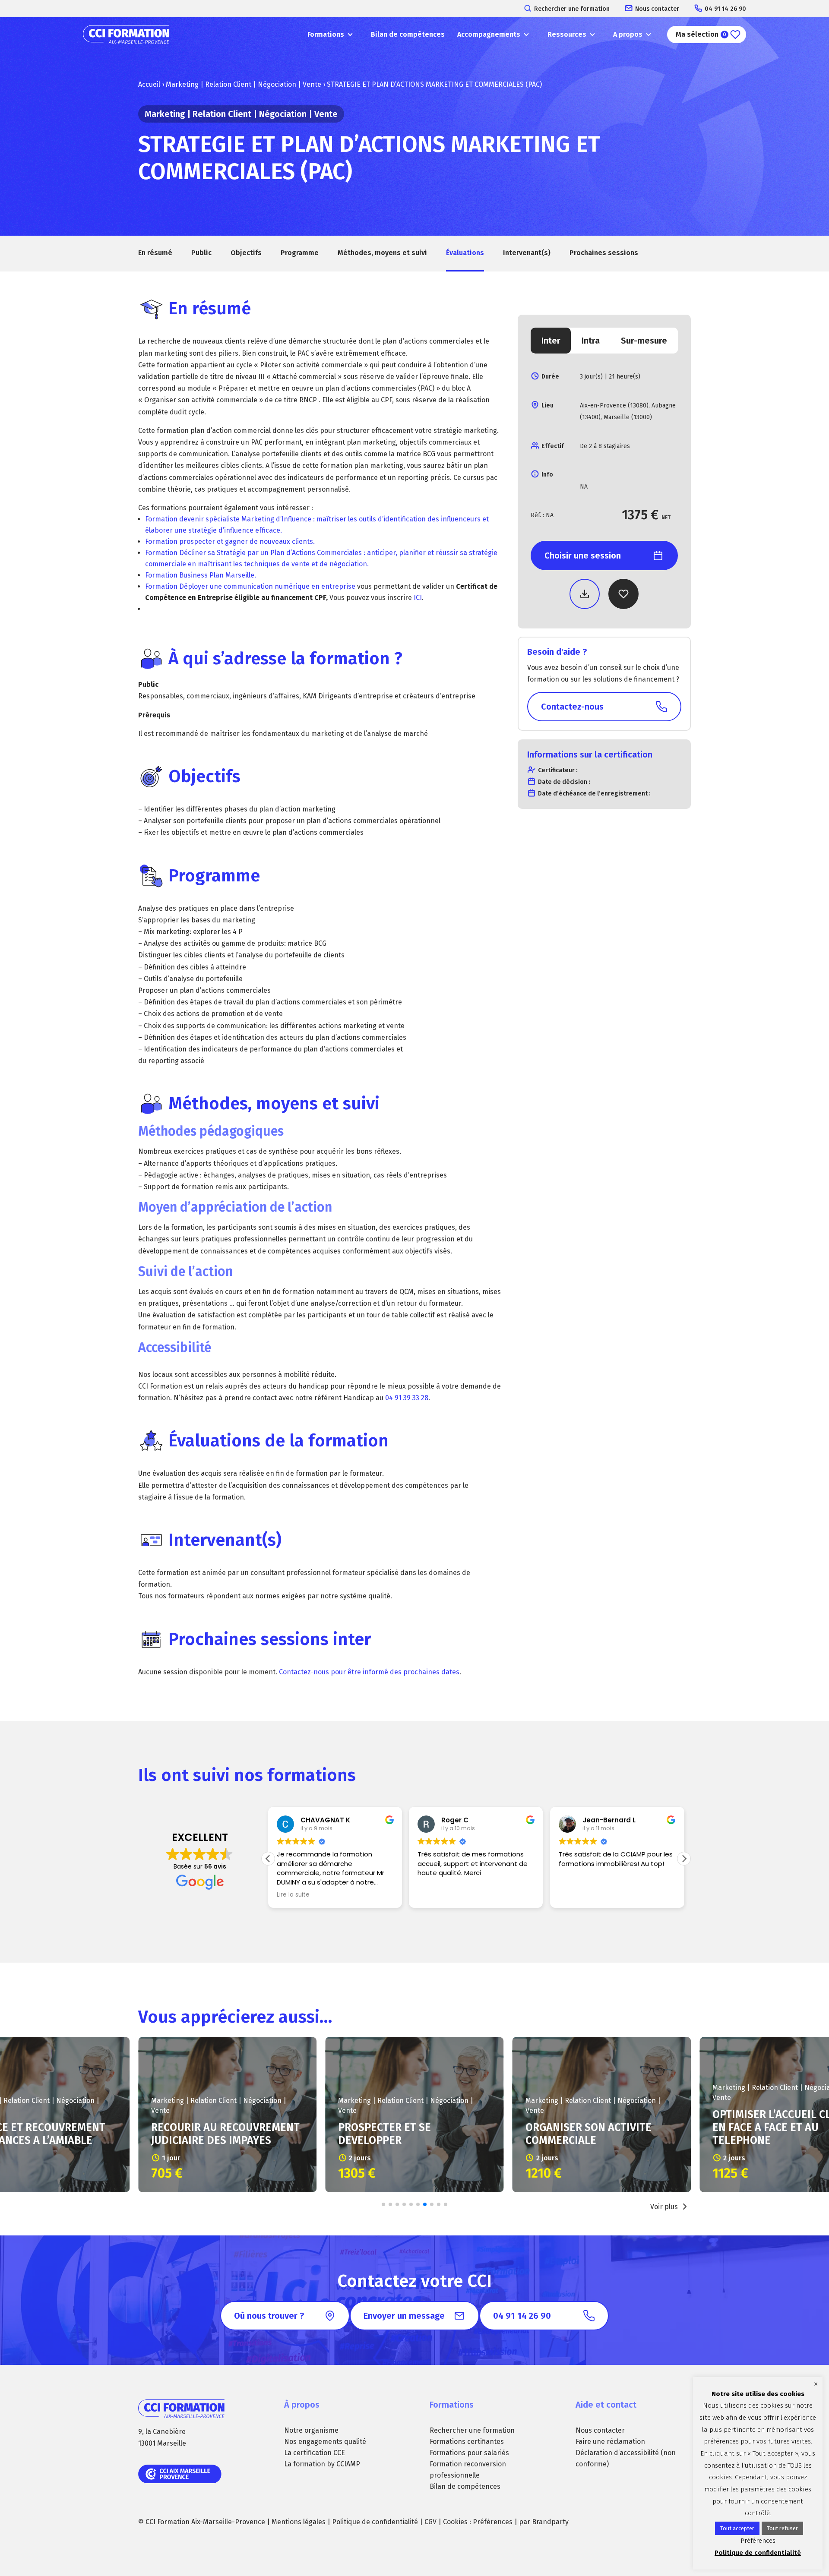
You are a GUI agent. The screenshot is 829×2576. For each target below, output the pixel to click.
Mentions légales (299, 2522)
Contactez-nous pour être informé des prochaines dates (369, 1672)
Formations (326, 34)
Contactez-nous (572, 707)
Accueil (149, 84)
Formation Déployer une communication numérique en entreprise (251, 586)
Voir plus (664, 2207)
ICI (418, 598)
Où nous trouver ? (269, 2316)
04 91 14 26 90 (725, 9)
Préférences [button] (493, 2522)
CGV (430, 2522)
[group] (227, 2115)
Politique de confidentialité (375, 2522)
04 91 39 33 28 (407, 1398)
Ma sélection (701, 34)
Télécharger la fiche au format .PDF (585, 594)
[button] (684, 1859)
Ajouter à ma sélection (623, 594)
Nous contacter (657, 9)
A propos (628, 34)
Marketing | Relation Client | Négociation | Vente (244, 84)
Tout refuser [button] (782, 2528)
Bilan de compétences (408, 34)
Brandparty (550, 2522)
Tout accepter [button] (737, 2528)
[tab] (551, 341)
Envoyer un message (404, 2316)
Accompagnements (489, 34)
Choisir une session (583, 556)
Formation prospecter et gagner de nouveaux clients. (230, 541)
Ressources (567, 34)
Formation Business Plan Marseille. (201, 575)
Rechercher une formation (572, 9)
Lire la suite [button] (293, 1895)
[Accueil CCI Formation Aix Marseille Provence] (126, 35)
